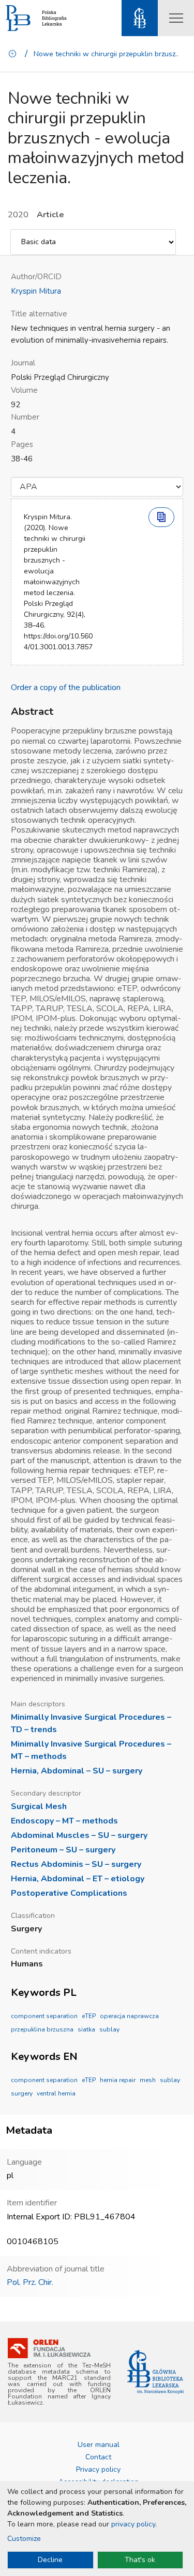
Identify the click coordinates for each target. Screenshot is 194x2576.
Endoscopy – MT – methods (64, 1821)
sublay (109, 2029)
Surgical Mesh (39, 1806)
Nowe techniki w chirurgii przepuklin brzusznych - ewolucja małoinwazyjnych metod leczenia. (107, 54)
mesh (148, 2080)
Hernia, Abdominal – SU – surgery (77, 1771)
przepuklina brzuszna (42, 2029)
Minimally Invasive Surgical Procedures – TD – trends (91, 1723)
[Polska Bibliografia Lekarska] (18, 18)
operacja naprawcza (129, 2016)
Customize (24, 2539)
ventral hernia (56, 2093)
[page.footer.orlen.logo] (49, 2348)
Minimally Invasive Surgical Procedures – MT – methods (91, 1750)
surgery (22, 2093)
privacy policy (133, 2524)
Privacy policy (98, 2469)
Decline (50, 2560)
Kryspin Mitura (36, 291)
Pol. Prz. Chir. (30, 2282)
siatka (86, 2029)
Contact (98, 2457)
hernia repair (118, 2080)
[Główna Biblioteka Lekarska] (155, 2372)
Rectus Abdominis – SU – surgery (76, 1864)
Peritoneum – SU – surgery (63, 1850)
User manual (99, 2445)
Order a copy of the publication (66, 687)
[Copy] (161, 517)
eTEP (89, 2016)
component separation (44, 2016)
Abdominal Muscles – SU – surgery (79, 1835)
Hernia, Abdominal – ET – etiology (78, 1879)
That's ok (140, 2560)
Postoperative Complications (69, 1893)
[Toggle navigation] (176, 18)
